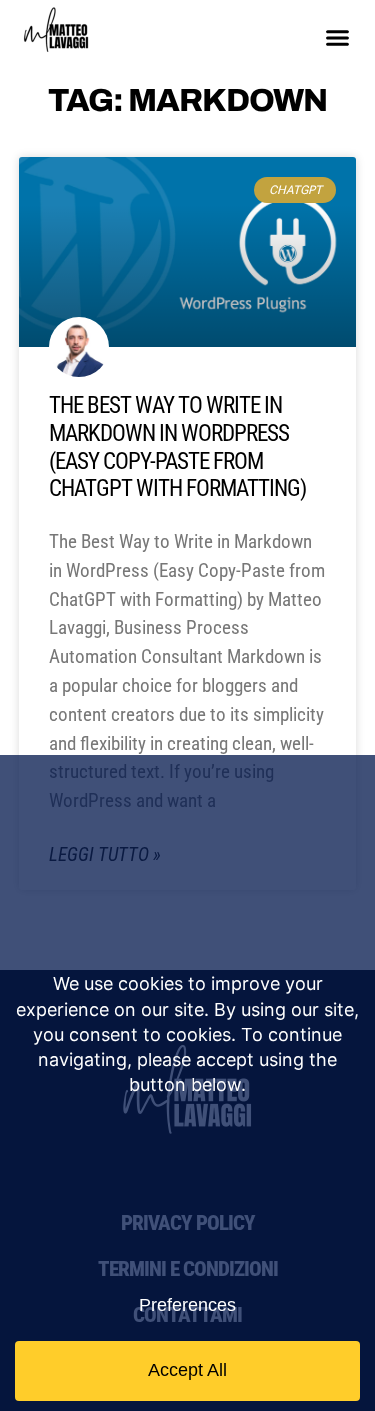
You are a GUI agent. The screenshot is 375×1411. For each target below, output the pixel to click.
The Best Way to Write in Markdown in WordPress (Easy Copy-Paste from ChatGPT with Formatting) (177, 447)
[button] (338, 38)
